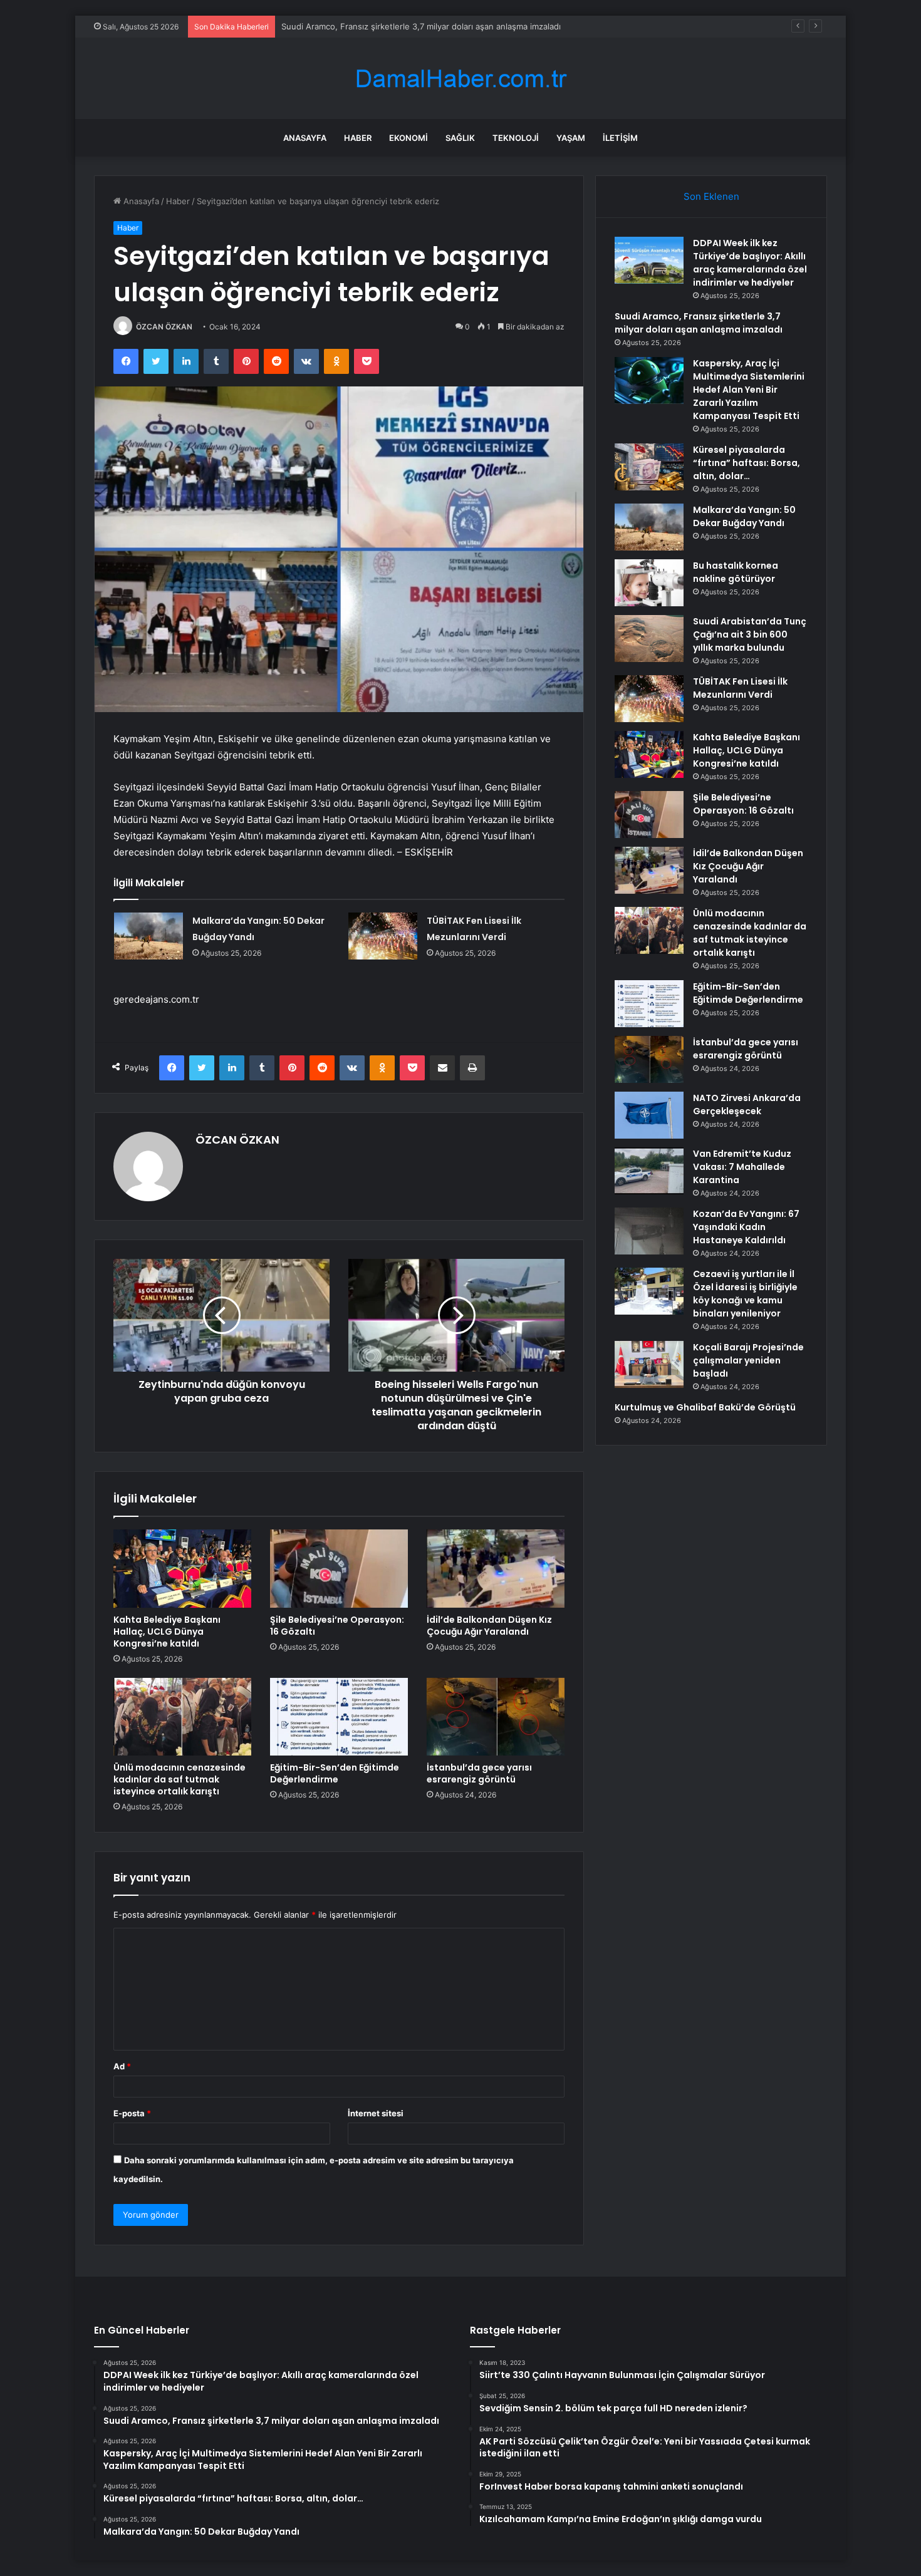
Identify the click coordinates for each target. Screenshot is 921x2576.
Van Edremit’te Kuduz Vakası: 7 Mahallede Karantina (742, 1167)
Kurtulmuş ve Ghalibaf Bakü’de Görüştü (705, 1407)
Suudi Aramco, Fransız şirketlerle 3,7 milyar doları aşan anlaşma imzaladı (421, 26)
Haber (358, 138)
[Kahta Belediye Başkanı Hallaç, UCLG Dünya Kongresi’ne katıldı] (182, 1568)
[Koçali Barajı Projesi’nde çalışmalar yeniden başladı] (649, 1364)
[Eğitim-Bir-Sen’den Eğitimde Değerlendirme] (339, 1717)
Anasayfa (305, 138)
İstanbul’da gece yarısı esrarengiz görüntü (479, 1773)
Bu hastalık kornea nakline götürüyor (736, 572)
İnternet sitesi (376, 2113)
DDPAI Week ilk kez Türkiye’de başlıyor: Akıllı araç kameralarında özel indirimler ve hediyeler (750, 263)
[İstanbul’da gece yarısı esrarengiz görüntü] (496, 1717)
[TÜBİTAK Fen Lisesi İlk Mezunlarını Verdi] (383, 936)
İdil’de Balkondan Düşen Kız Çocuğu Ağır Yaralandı (489, 1626)
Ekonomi (408, 138)
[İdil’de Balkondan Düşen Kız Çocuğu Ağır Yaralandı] (496, 1568)
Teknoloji (516, 138)
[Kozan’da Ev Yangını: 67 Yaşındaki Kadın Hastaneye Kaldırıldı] (649, 1231)
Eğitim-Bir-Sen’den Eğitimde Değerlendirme (335, 1773)
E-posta (132, 2113)
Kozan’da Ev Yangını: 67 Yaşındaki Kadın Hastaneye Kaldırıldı (746, 1227)
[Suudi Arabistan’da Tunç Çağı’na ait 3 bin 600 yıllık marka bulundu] (649, 639)
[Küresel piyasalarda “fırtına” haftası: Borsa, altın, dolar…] (649, 467)
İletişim (620, 138)
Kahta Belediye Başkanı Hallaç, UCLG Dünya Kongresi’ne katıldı (167, 1632)
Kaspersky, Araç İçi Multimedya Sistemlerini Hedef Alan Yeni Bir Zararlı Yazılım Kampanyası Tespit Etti (749, 390)
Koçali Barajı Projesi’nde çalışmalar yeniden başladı (748, 1360)
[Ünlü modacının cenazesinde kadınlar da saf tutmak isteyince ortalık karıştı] (182, 1717)
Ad (122, 2066)
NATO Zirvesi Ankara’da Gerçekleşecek (747, 1104)
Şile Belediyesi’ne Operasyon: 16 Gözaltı (337, 1626)
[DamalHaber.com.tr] (460, 79)
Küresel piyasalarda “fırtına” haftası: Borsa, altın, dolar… (747, 463)
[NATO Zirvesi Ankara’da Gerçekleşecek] (649, 1115)
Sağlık (460, 138)
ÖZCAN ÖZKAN (164, 327)
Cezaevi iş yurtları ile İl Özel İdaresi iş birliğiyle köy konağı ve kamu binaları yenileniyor (745, 1294)
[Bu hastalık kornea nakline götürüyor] (649, 583)
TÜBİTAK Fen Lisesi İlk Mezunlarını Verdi (740, 688)
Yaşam (571, 138)
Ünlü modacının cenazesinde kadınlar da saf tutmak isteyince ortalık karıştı (180, 1779)
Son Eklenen (711, 196)
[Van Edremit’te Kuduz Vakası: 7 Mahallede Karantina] (649, 1171)
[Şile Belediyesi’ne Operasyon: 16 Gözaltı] (339, 1568)
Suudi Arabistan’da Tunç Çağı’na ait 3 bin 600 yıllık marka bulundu (750, 634)
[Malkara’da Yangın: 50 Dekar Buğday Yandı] (148, 936)
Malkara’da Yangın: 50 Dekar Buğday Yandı (744, 516)
